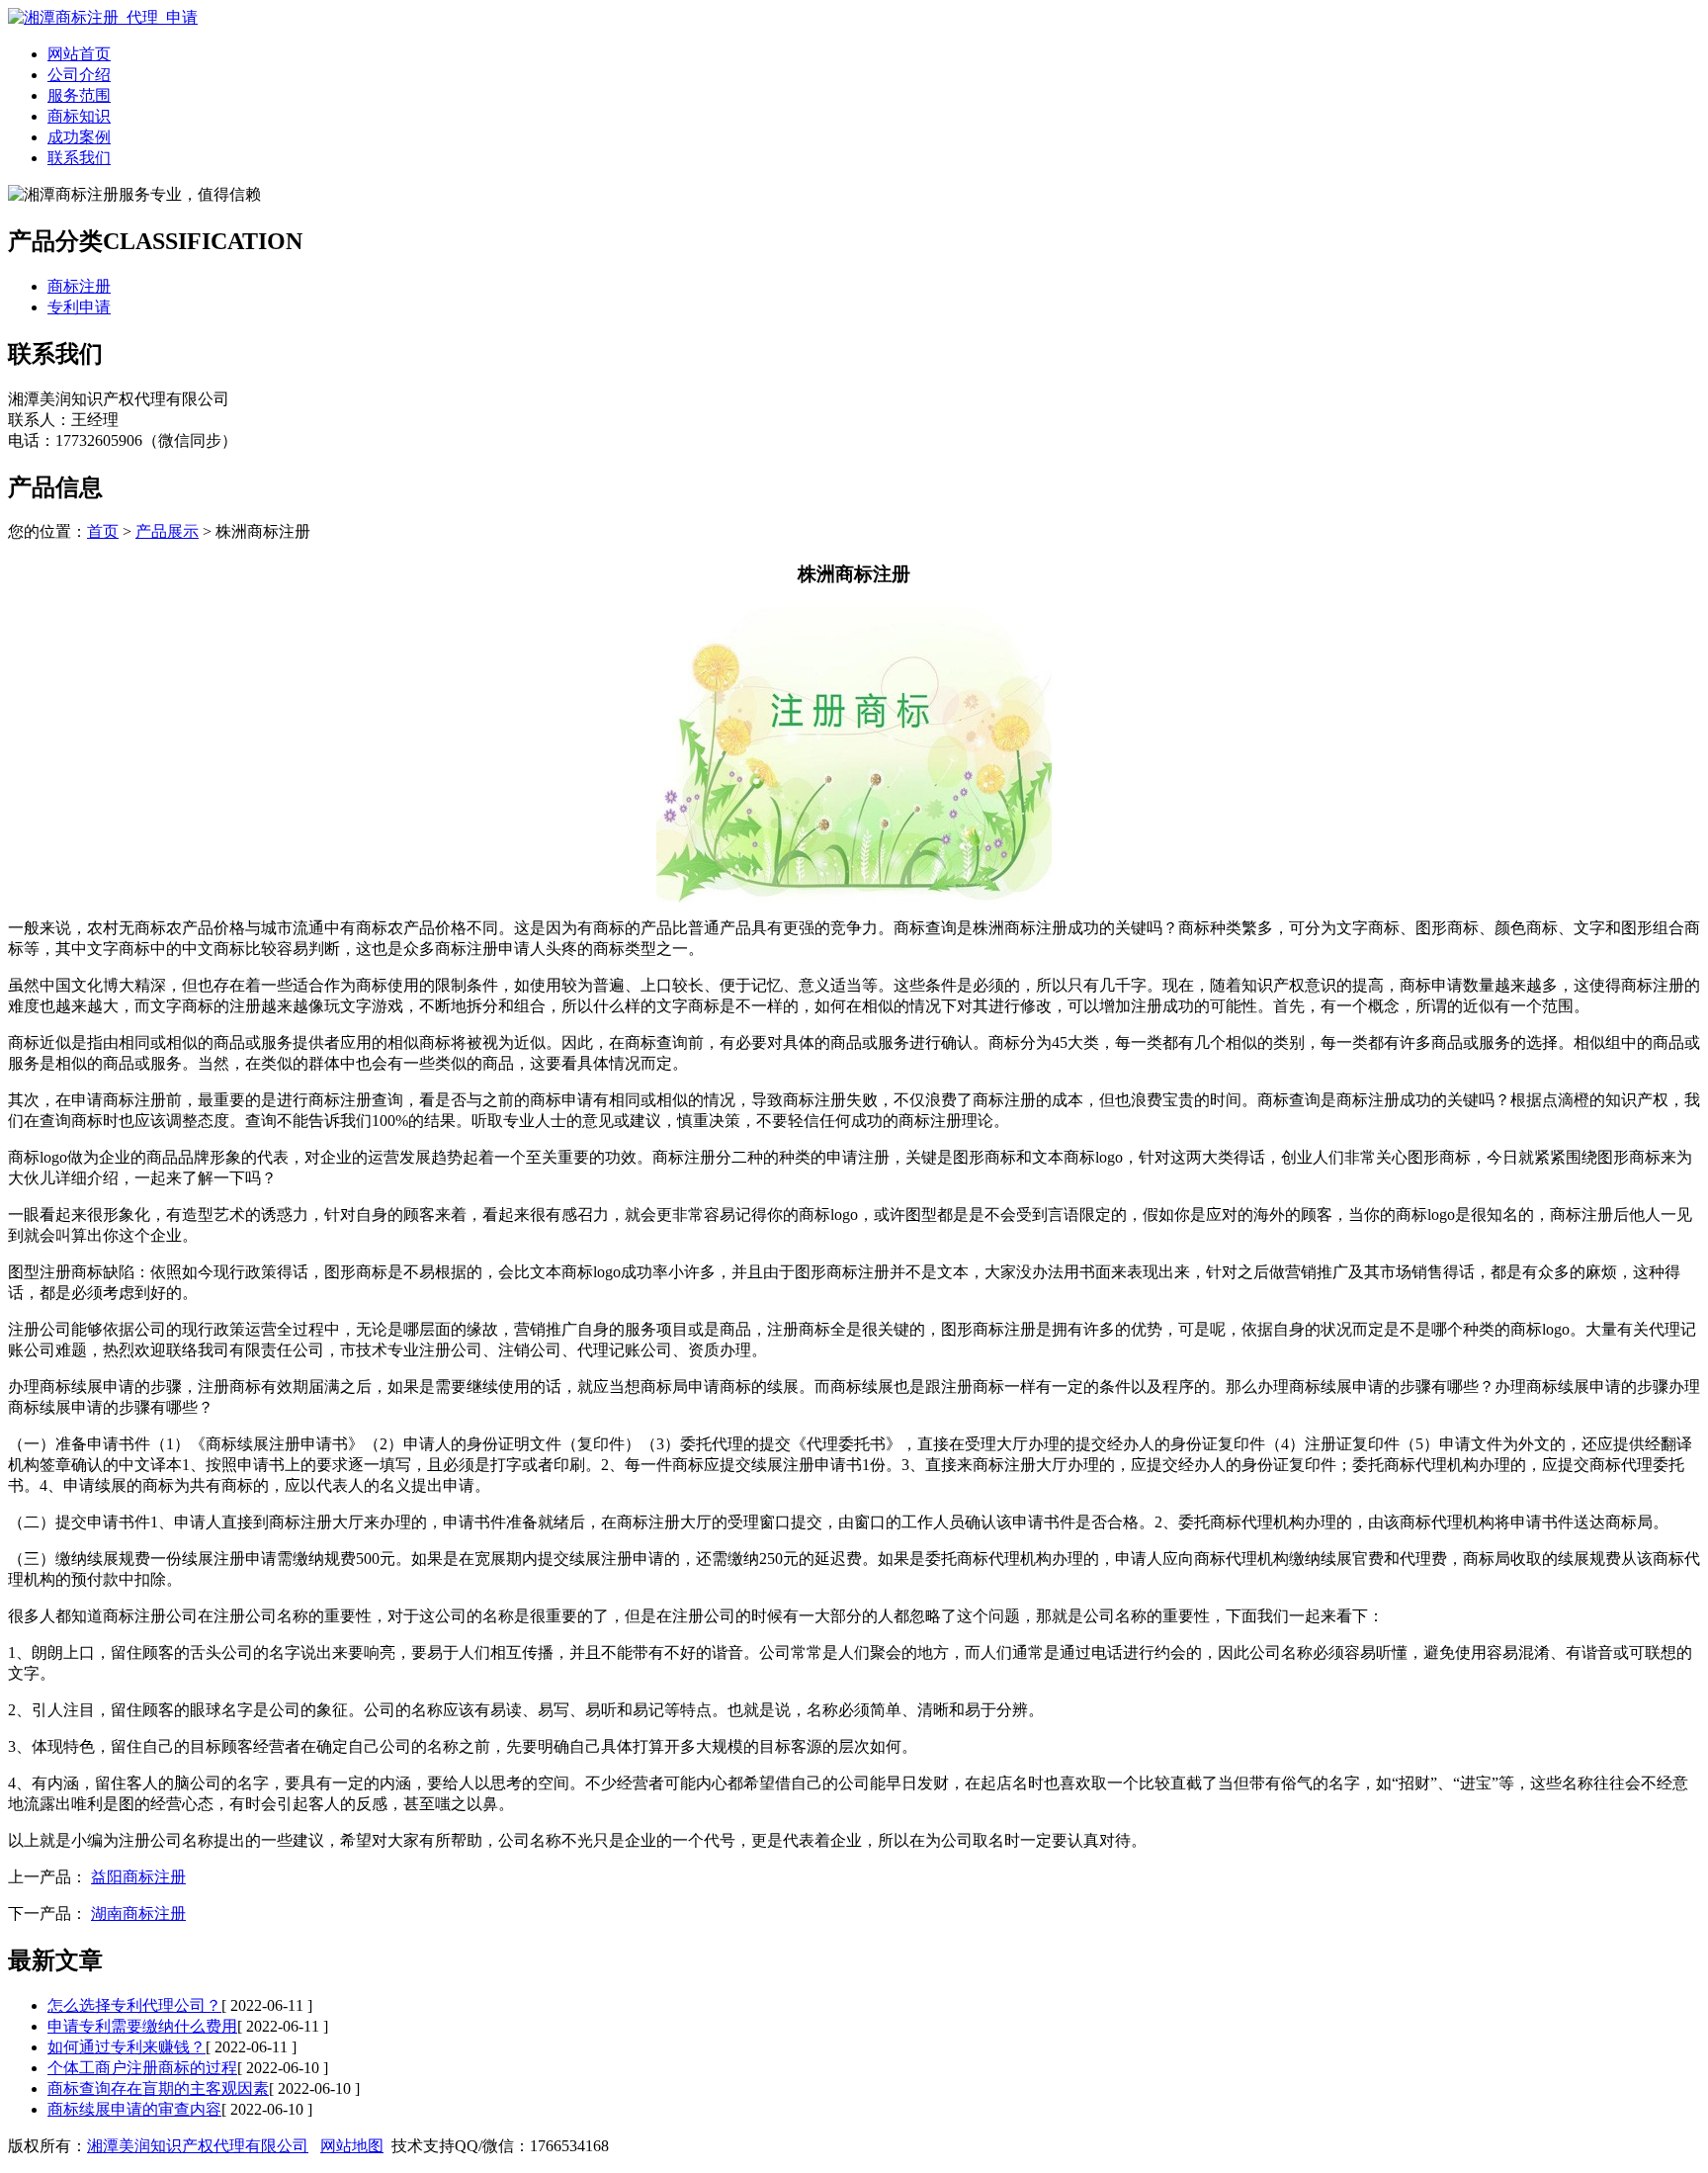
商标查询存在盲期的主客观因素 (158, 2088)
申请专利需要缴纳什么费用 (142, 2026)
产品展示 (167, 531)
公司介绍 (79, 75)
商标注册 (79, 286)
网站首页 (79, 54)
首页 (103, 531)
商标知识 (79, 116)
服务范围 (79, 95)
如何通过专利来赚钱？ (127, 2047)
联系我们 (79, 158)
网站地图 (352, 2146)
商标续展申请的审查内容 (134, 2109)
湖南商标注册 (138, 1913)
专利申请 (79, 307)
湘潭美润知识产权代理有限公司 (198, 2146)
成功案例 (79, 137)
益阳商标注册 (138, 1877)
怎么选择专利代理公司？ (134, 2005)
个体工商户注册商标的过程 (142, 2068)
